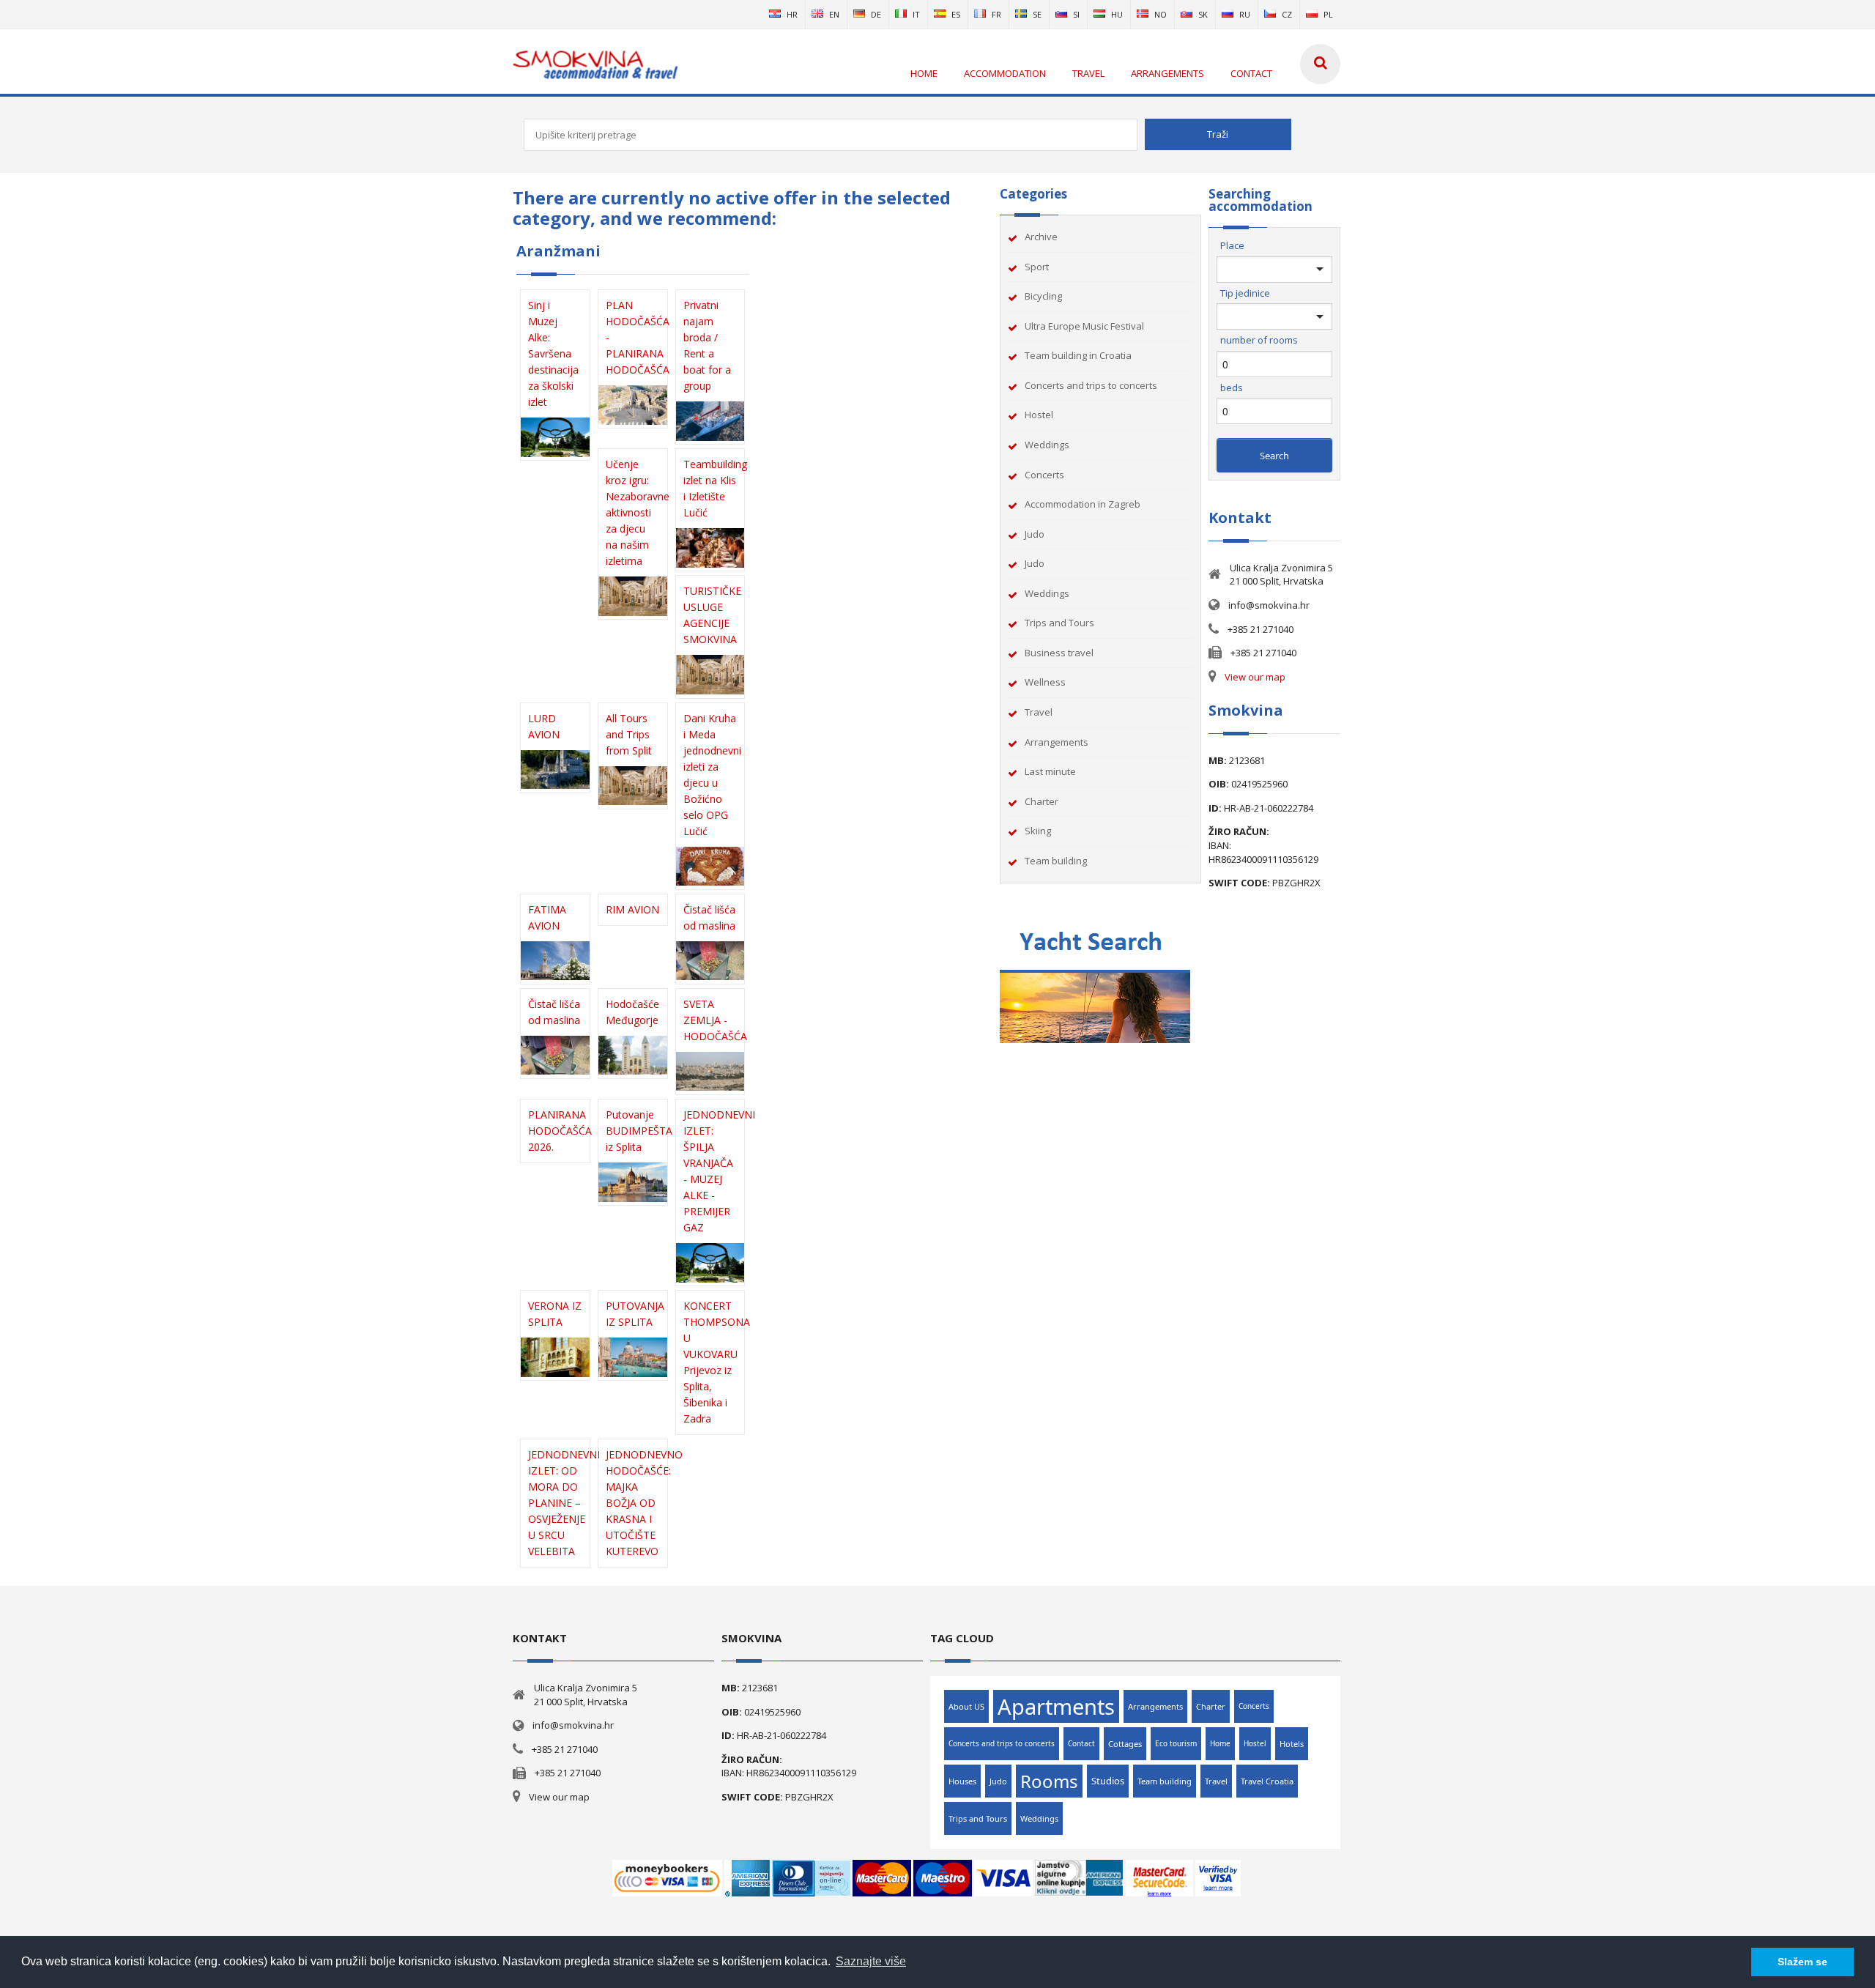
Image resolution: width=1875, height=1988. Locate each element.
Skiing (1038, 831)
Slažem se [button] (1802, 1962)
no (1161, 14)
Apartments (1056, 1706)
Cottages (1125, 1744)
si (1076, 14)
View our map (1255, 677)
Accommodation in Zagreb (1083, 504)
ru (1245, 14)
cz (1287, 14)
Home (1220, 1743)
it (916, 14)
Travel (1039, 712)
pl (1328, 14)
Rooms (1049, 1781)
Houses (962, 1781)
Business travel (1059, 653)
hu (1117, 14)
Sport (1037, 267)
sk (1203, 14)
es (956, 14)
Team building (1056, 861)
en (834, 14)
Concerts (1044, 475)
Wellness (1045, 682)
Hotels (1292, 1744)
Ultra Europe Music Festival (1084, 326)
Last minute (1050, 771)
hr (792, 14)
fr (996, 14)
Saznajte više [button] (871, 1961)
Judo (1035, 534)
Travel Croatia (1267, 1781)
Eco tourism (1176, 1743)
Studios (1108, 1781)
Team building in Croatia (1078, 355)
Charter (1042, 801)
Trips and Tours (1059, 623)
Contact (1081, 1743)
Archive (1041, 237)
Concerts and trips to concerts (1091, 385)
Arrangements (1057, 742)
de (876, 14)
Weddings (1047, 445)
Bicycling (1043, 296)
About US (966, 1706)
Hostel (1039, 415)
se (1037, 14)
